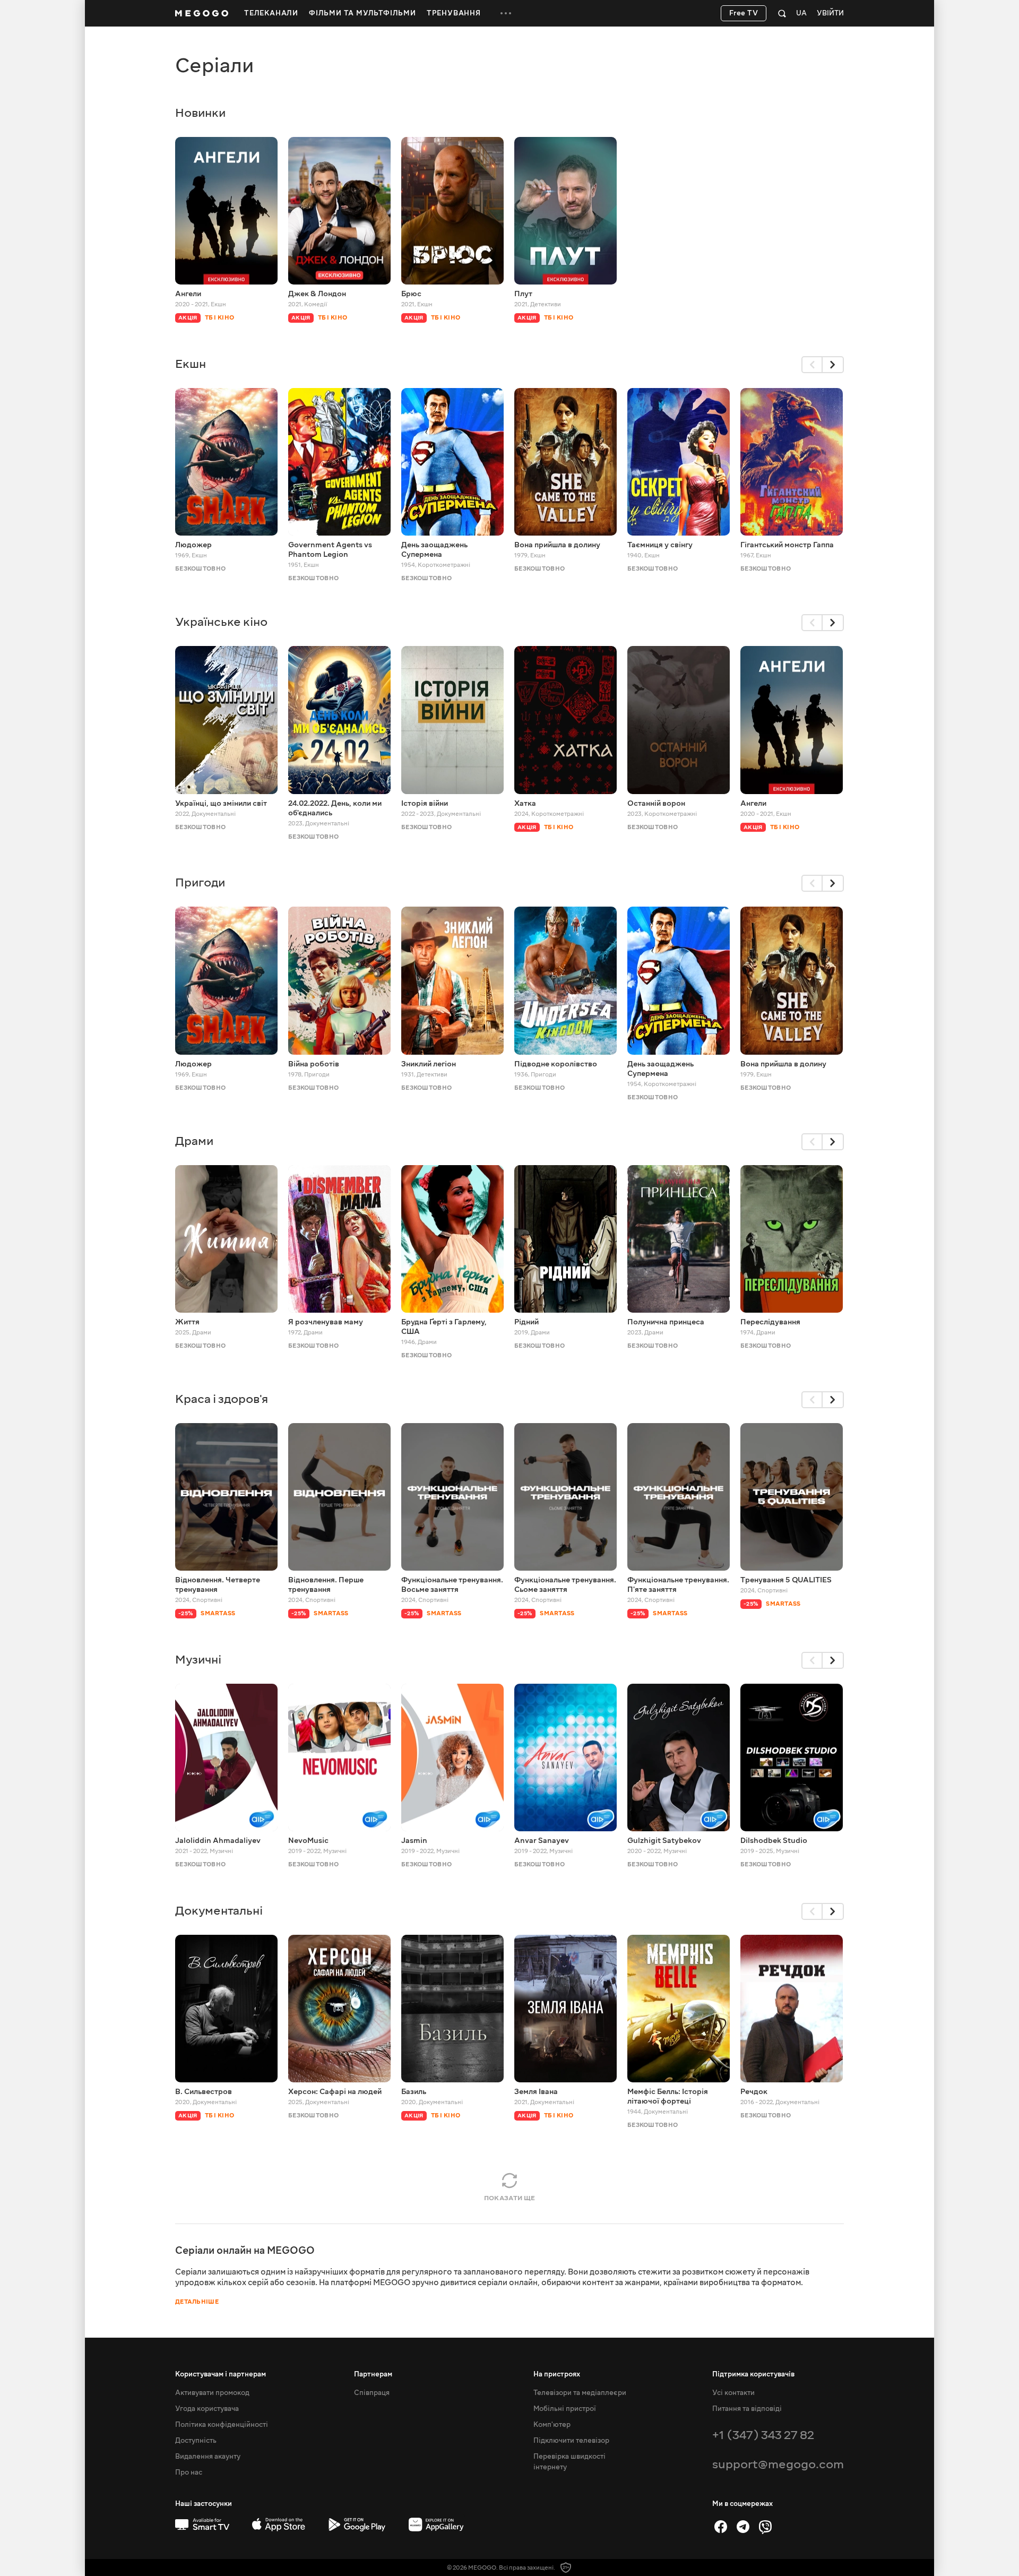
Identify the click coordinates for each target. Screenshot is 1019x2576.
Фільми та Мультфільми (362, 13)
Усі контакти (733, 2393)
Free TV (744, 13)
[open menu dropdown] (506, 13)
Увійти (830, 14)
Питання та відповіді (747, 2409)
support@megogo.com (778, 2464)
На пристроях (557, 2374)
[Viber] (765, 2527)
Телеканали (271, 13)
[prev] (812, 365)
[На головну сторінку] (202, 13)
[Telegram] (743, 2527)
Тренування (454, 13)
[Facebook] (721, 2527)
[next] (833, 365)
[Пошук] (782, 13)
